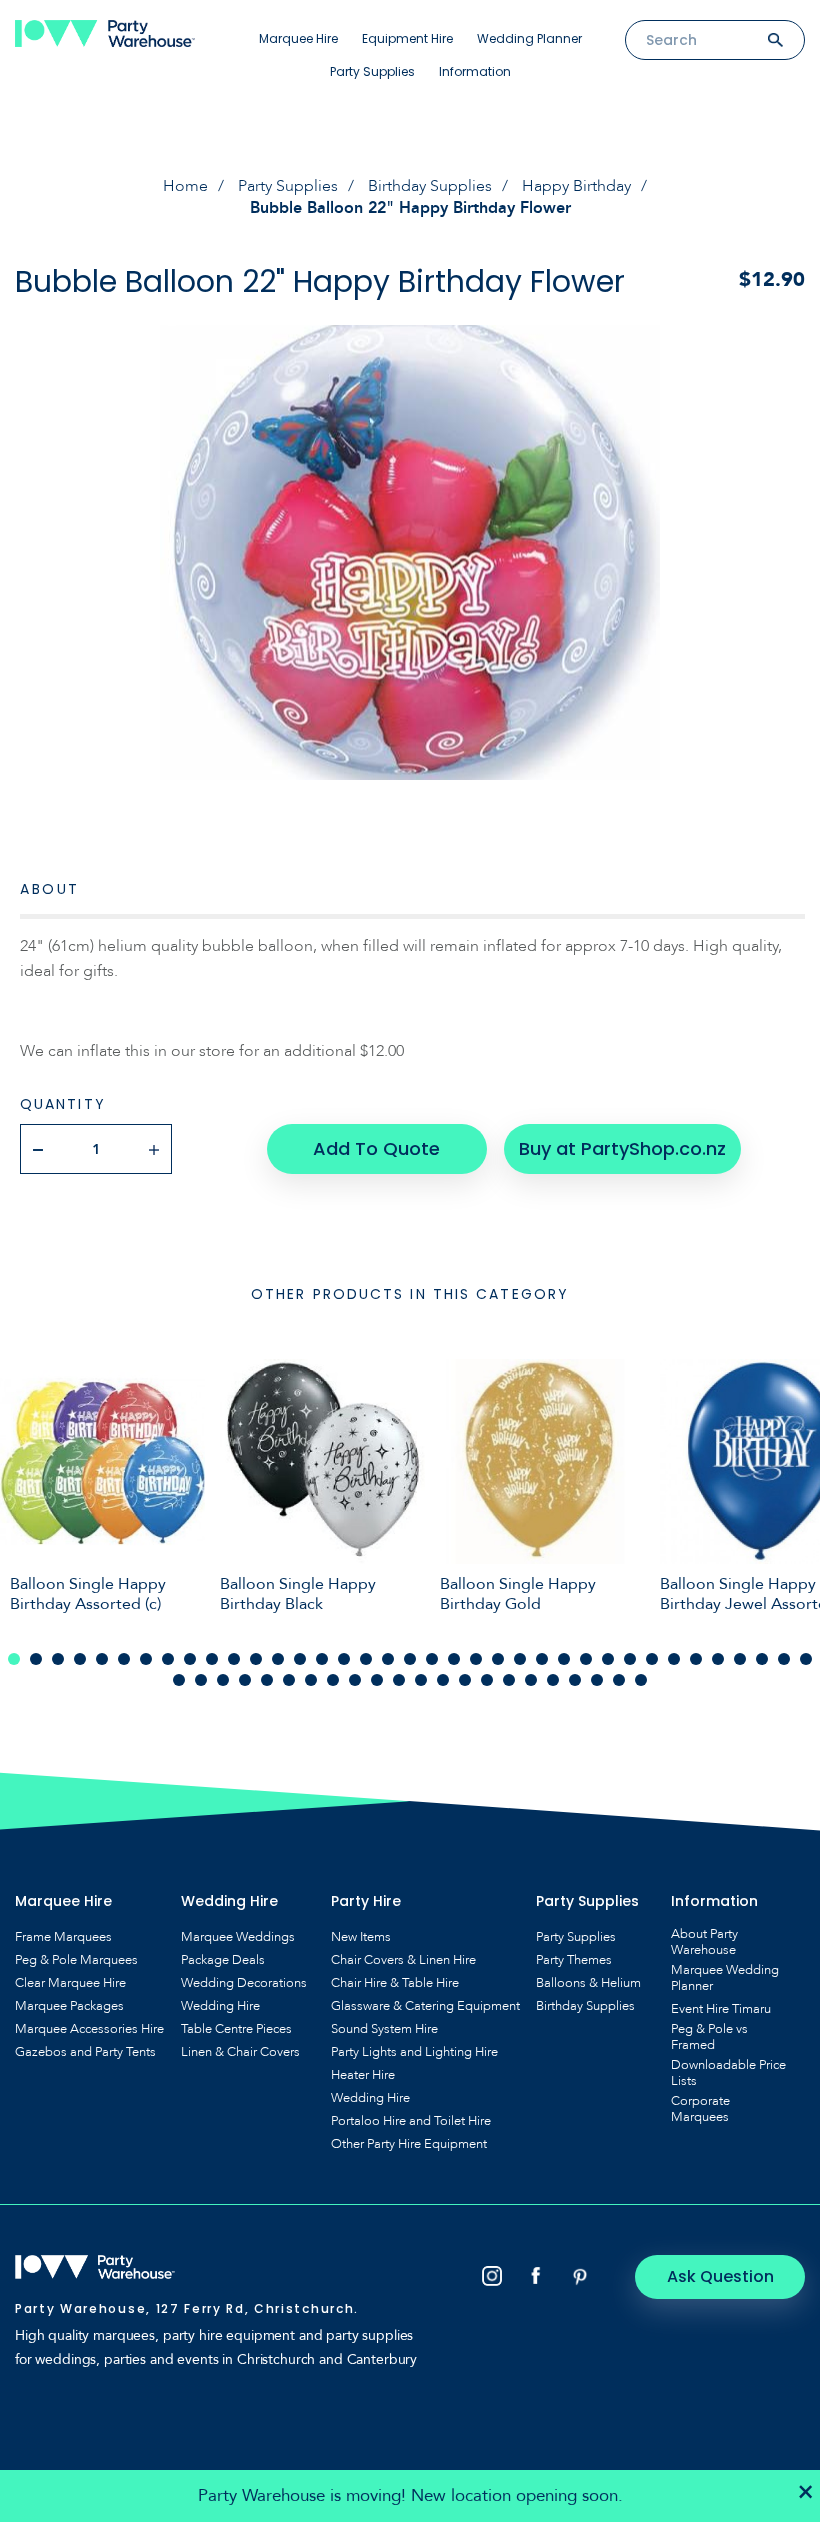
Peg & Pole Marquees (76, 1960)
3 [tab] (58, 1659)
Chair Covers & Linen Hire (403, 1960)
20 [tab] (432, 1659)
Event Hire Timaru (721, 2009)
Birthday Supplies (430, 186)
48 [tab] (399, 1680)
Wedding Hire (220, 2006)
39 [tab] (201, 1680)
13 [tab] (278, 1659)
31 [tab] (674, 1659)
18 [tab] (388, 1659)
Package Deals (223, 1960)
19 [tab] (410, 1659)
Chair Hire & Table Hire (395, 1983)
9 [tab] (190, 1659)
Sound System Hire (384, 2029)
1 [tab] (14, 1659)
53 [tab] (509, 1680)
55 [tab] (553, 1680)
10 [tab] (212, 1659)
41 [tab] (245, 1680)
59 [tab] (641, 1680)
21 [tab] (454, 1659)
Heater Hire (363, 2075)
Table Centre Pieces (236, 2029)
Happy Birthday (576, 186)
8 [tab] (168, 1659)
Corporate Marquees (700, 2109)
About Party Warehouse (704, 1942)
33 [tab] (718, 1659)
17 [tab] (366, 1659)
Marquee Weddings (238, 1937)
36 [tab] (784, 1659)
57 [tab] (597, 1680)
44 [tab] (311, 1680)
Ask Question (720, 2276)
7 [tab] (146, 1659)
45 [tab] (333, 1680)
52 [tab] (487, 1680)
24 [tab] (520, 1659)
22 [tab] (476, 1659)
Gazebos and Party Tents (85, 2052)
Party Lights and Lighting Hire (414, 2052)
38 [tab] (179, 1680)
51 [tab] (465, 1680)
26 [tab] (564, 1659)
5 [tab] (102, 1659)
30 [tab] (652, 1659)
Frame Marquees (63, 1937)
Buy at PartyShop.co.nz (622, 1148)
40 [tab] (223, 1680)
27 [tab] (586, 1659)
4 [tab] (80, 1659)
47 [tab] (377, 1680)
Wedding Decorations (244, 1983)
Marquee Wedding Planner (725, 1978)
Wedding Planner (529, 38)
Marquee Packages (69, 2006)
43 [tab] (289, 1680)
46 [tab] (355, 1680)
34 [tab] (740, 1659)
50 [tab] (443, 1680)
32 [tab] (696, 1659)
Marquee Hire (298, 38)
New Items (361, 1937)
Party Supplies (372, 71)
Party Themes (574, 1960)
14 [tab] (300, 1659)
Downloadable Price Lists (728, 2073)
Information (475, 71)
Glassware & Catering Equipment (425, 2006)
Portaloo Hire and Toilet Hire (411, 2121)
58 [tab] (619, 1680)
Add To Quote (376, 1148)
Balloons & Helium (588, 1983)
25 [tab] (542, 1659)
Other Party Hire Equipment (409, 2144)
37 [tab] (806, 1659)
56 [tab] (575, 1680)
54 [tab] (531, 1680)
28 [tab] (608, 1659)
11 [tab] (234, 1659)
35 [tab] (762, 1659)
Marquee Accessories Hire (89, 2029)
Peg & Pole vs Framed (709, 2037)
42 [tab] (267, 1680)
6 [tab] (124, 1659)
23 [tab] (498, 1659)
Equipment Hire (407, 38)
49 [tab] (421, 1680)
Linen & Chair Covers (240, 2052)
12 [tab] (256, 1659)
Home (185, 186)
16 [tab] (344, 1659)
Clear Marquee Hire (70, 1983)
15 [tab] (322, 1659)
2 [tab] (36, 1659)
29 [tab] (630, 1659)
